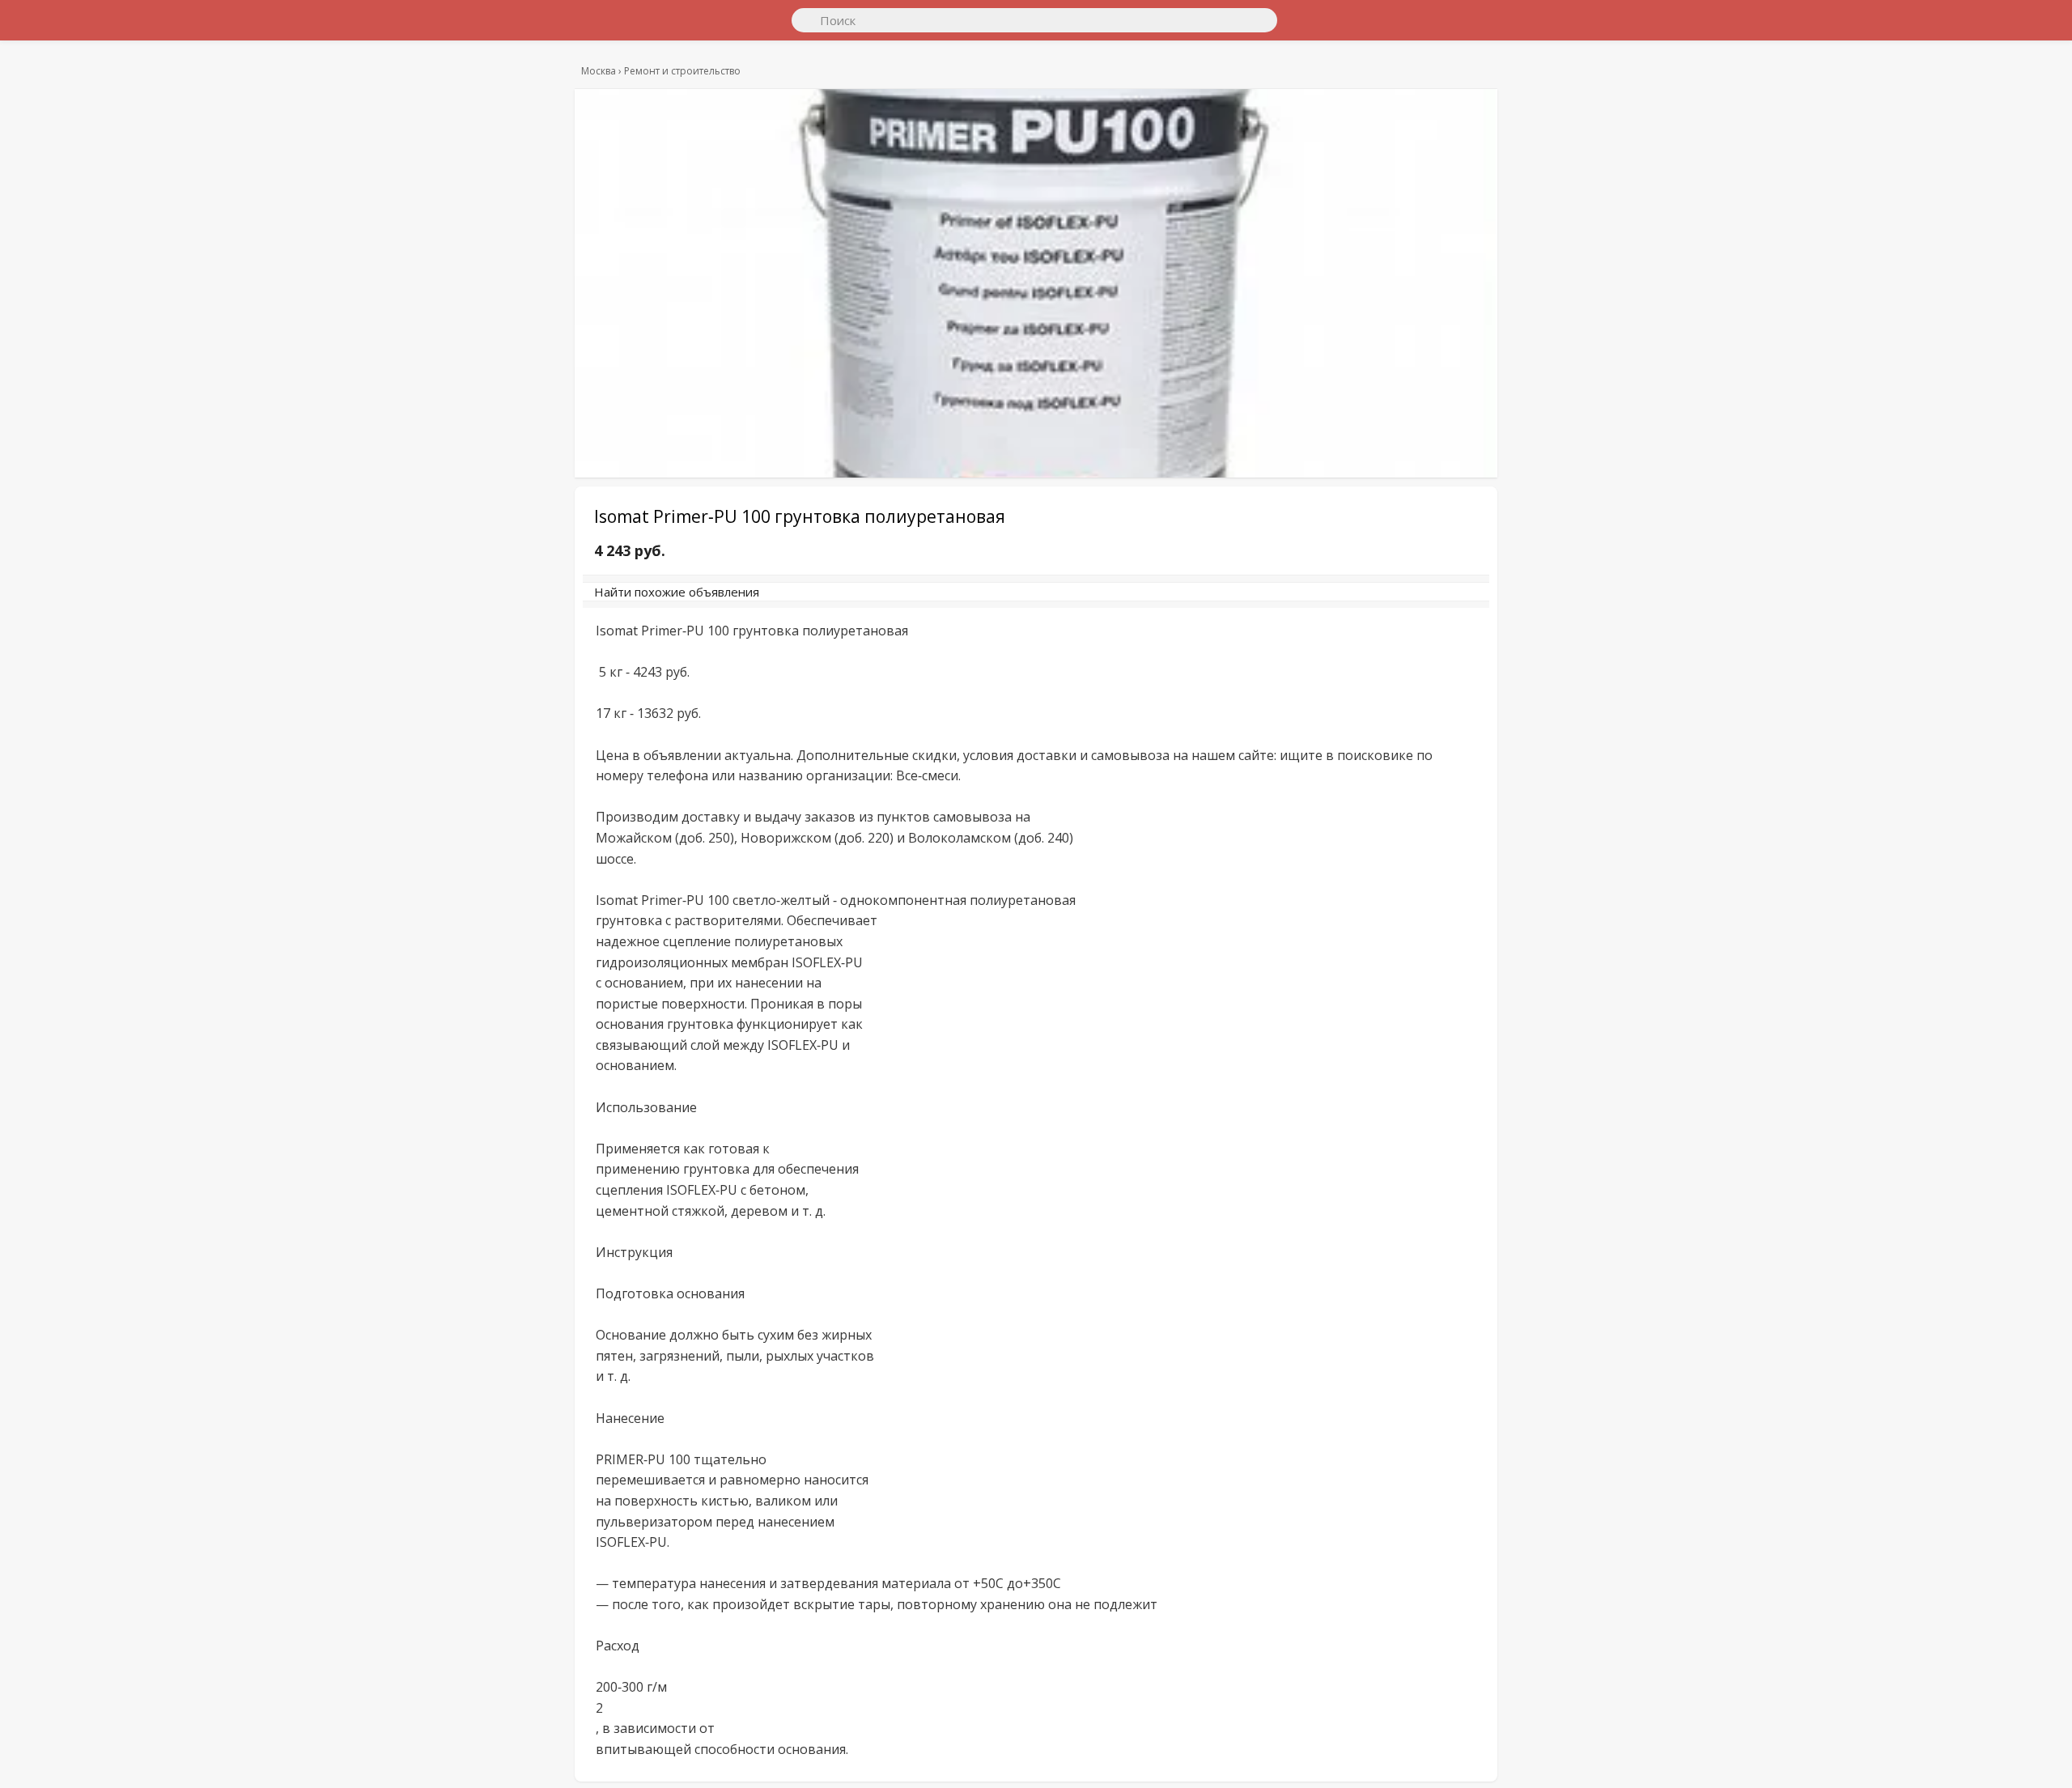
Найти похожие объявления (817, 600)
